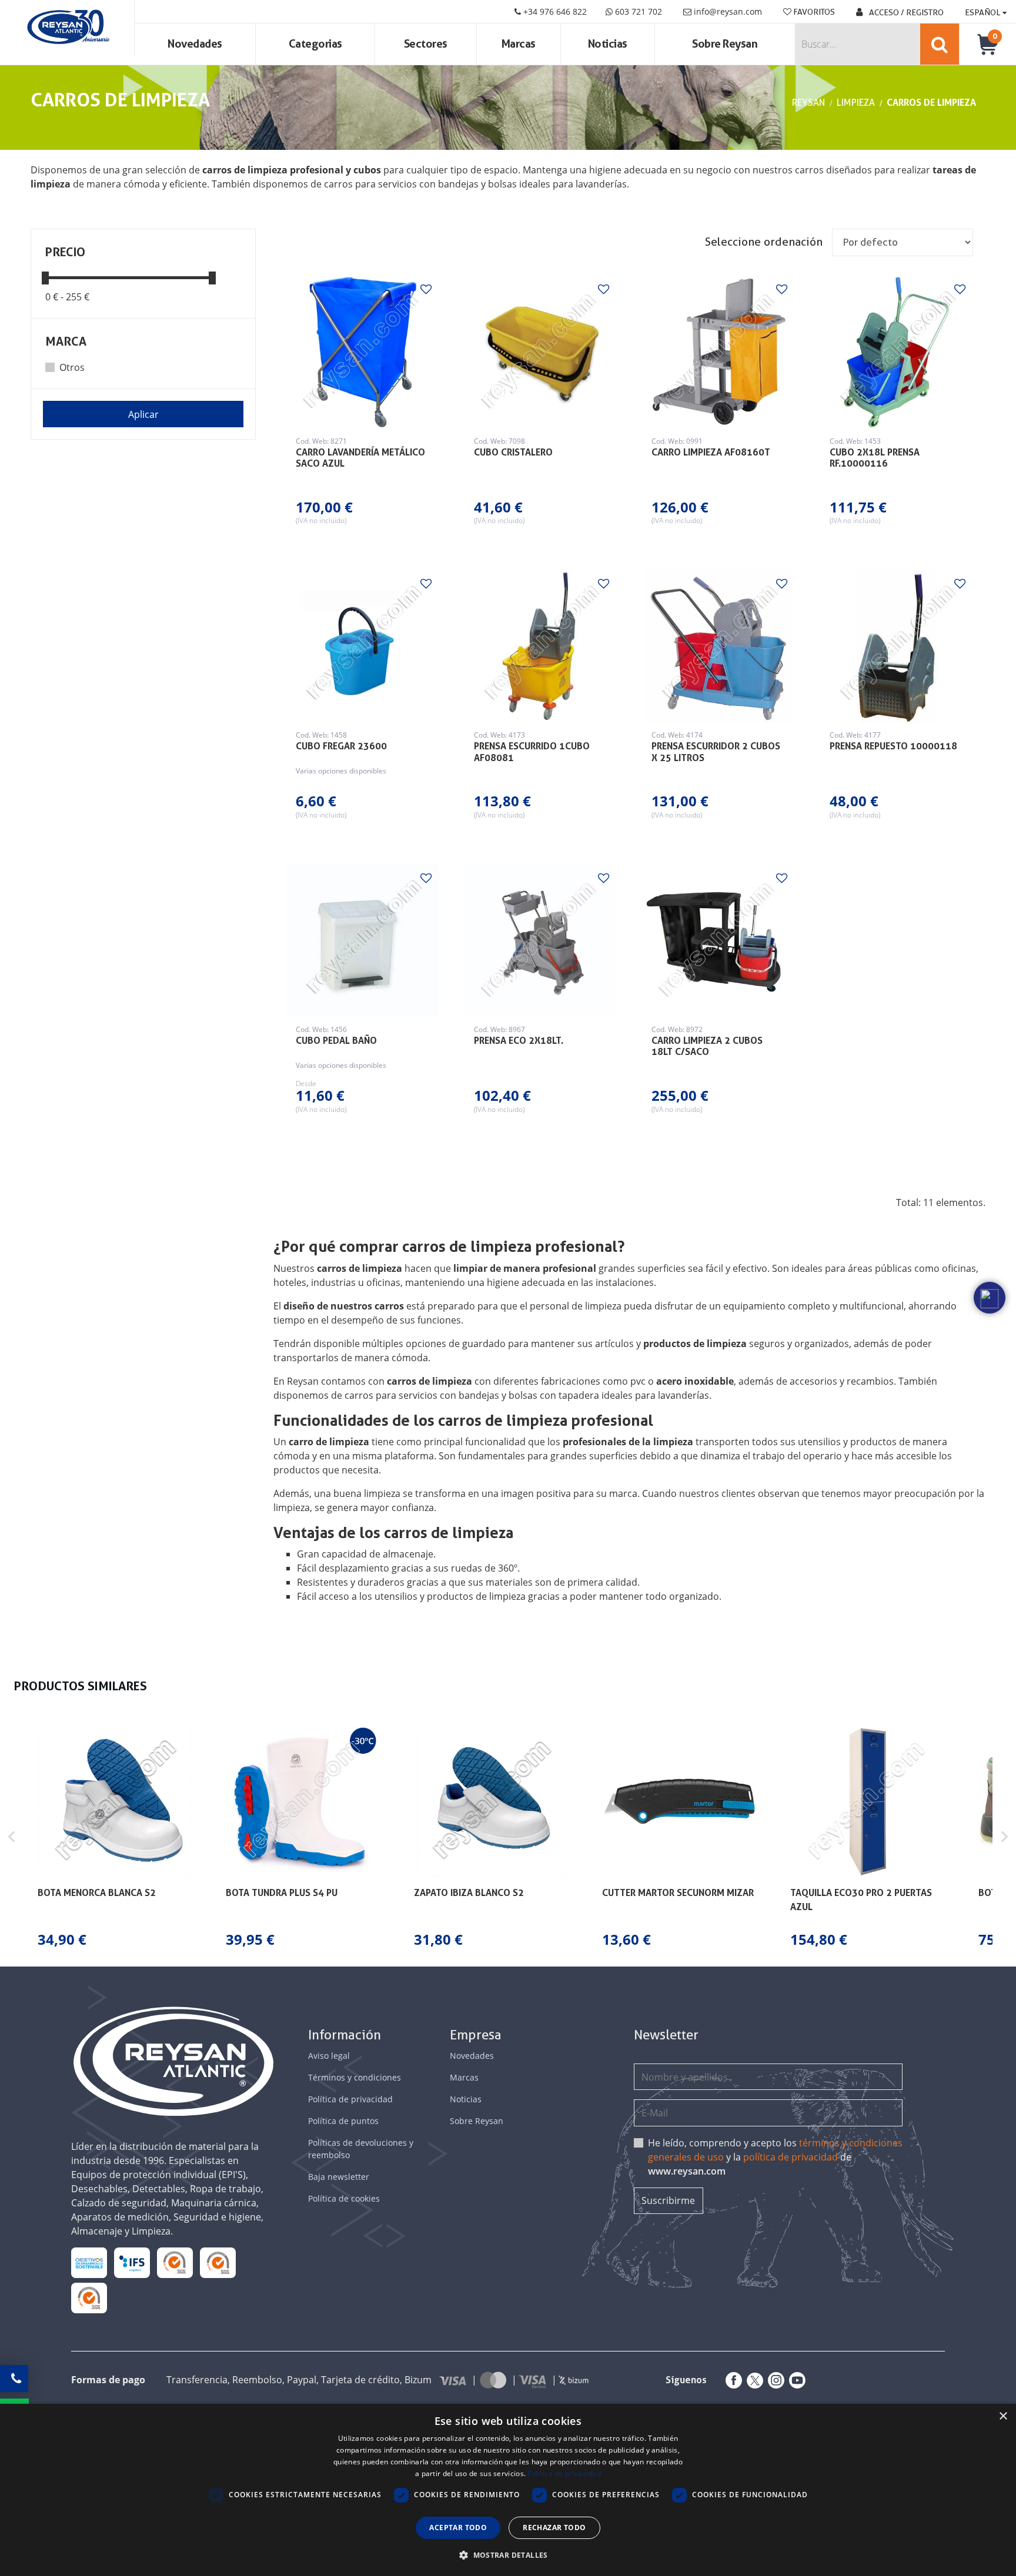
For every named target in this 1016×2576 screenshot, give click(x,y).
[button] (12, 1837)
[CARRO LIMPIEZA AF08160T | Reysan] (718, 352)
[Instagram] (774, 2380)
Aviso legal (329, 2056)
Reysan (808, 103)
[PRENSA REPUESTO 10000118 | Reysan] (897, 646)
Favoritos (813, 12)
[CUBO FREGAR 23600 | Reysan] (363, 646)
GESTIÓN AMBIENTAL (89, 2298)
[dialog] (508, 2490)
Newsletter (666, 2035)
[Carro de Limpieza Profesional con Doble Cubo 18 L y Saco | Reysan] (718, 941)
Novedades (195, 44)
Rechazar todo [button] (554, 2528)
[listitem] (115, 1837)
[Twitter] (753, 2380)
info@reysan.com (728, 11)
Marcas (519, 44)
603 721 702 (637, 11)
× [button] (1003, 2416)
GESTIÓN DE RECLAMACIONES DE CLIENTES (175, 2263)
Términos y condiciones (355, 2077)
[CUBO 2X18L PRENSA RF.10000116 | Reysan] (897, 352)
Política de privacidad (350, 2099)
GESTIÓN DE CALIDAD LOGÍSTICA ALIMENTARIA (132, 2262)
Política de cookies (344, 2198)
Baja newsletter (339, 2177)
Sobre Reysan (477, 2121)
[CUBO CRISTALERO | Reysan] (541, 352)
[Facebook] (731, 2380)
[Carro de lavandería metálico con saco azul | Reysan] (363, 352)
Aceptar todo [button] (458, 2528)
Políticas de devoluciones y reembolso (361, 2149)
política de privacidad (791, 2157)
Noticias (608, 44)
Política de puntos (343, 2121)
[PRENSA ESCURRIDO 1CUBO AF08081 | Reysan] (541, 646)
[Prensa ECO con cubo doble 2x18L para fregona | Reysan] (541, 941)
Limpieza (856, 103)
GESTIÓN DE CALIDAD (218, 2262)
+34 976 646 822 (554, 11)
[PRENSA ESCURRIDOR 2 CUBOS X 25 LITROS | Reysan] (718, 646)
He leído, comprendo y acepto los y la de (775, 2157)
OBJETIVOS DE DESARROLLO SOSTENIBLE (89, 2263)
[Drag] (45, 277)
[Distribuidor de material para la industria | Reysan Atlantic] (67, 28)
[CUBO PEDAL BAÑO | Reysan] (363, 941)
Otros (72, 367)
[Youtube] (795, 2380)
